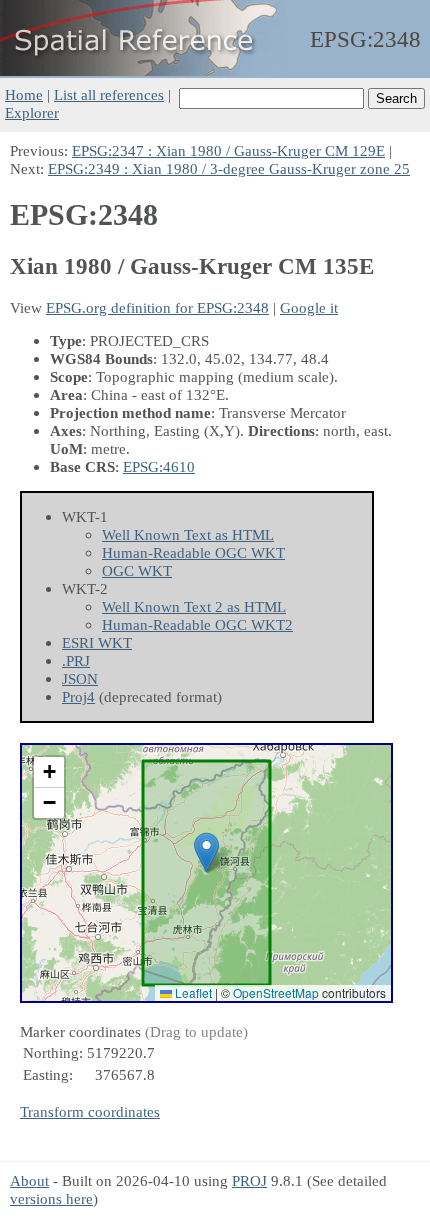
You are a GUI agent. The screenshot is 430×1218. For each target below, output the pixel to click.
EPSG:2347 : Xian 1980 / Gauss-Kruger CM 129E (228, 150)
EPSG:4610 (159, 466)
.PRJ (76, 660)
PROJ (249, 1180)
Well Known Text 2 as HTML (194, 606)
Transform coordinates (90, 1111)
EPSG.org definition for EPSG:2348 (157, 307)
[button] (206, 852)
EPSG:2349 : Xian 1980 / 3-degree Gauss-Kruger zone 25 (229, 168)
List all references (109, 94)
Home (24, 94)
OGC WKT (137, 570)
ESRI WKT (97, 642)
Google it (309, 307)
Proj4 (78, 696)
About (29, 1180)
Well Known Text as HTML (188, 534)
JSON (80, 678)
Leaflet (192, 992)
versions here (51, 1198)
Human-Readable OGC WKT (193, 552)
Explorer (32, 112)
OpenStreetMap (276, 992)
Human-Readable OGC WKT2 (197, 624)
